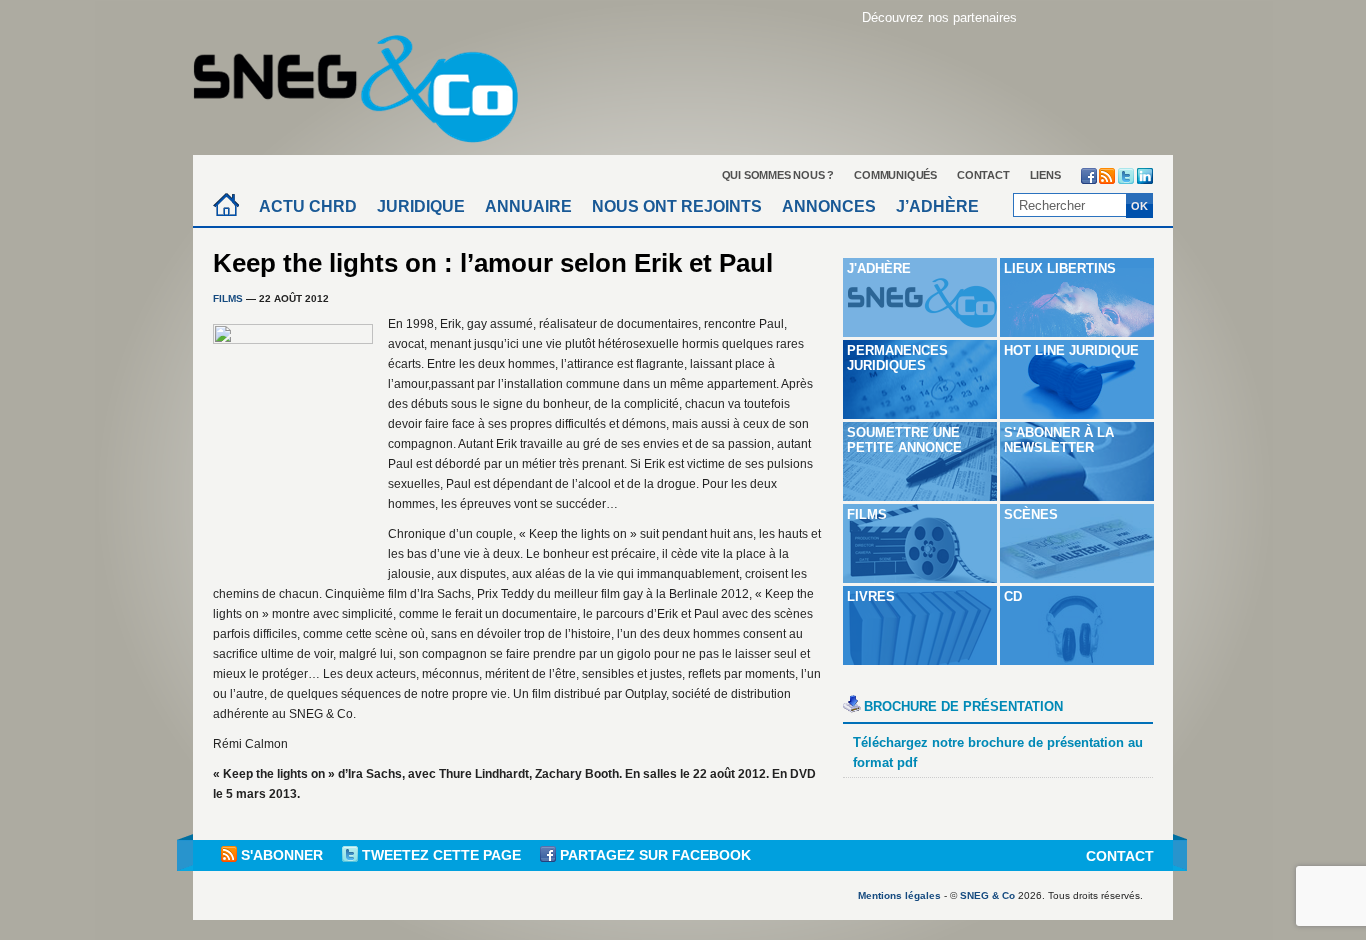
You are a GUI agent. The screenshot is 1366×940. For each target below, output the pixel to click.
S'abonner (282, 855)
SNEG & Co (987, 895)
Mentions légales (899, 895)
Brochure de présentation (963, 706)
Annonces (829, 206)
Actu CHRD (308, 206)
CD (1013, 596)
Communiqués (895, 175)
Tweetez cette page (441, 855)
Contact (983, 175)
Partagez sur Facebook (653, 855)
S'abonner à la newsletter (1059, 440)
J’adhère (937, 206)
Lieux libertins (1060, 268)
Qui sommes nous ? (778, 175)
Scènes (1031, 514)
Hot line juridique (1071, 350)
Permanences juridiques (897, 358)
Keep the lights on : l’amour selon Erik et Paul (493, 263)
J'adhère (879, 268)
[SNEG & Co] (368, 82)
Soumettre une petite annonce (904, 440)
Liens (1045, 175)
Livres (871, 596)
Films (228, 298)
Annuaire (528, 206)
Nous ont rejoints (677, 206)
